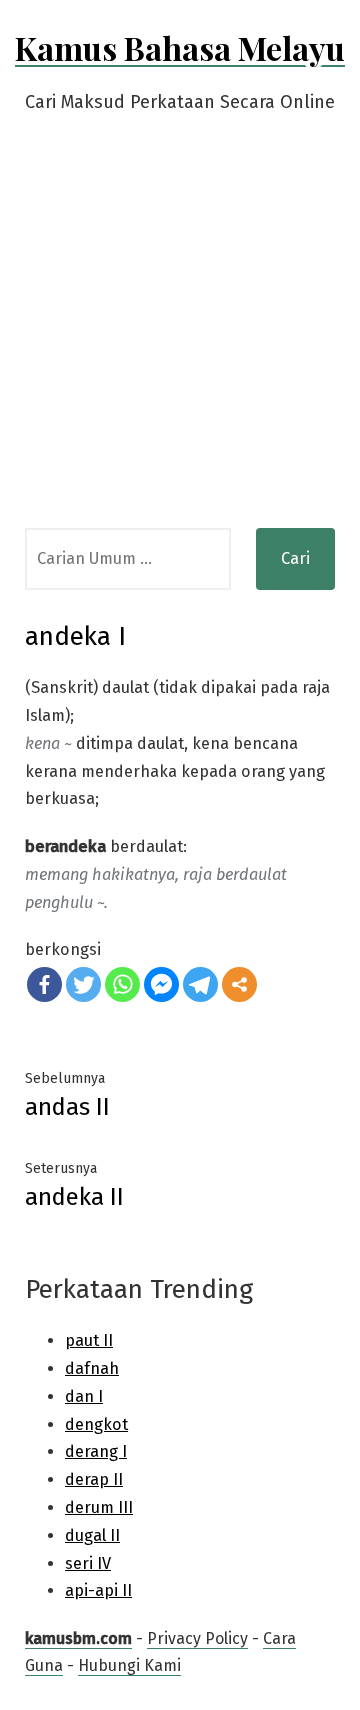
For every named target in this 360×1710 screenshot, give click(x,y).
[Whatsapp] (122, 984)
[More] (239, 984)
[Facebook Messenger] (161, 984)
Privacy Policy (197, 1638)
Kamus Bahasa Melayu (180, 47)
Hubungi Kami (129, 1665)
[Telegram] (200, 984)
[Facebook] (44, 984)
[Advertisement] (180, 338)
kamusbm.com (78, 1638)
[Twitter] (83, 984)
